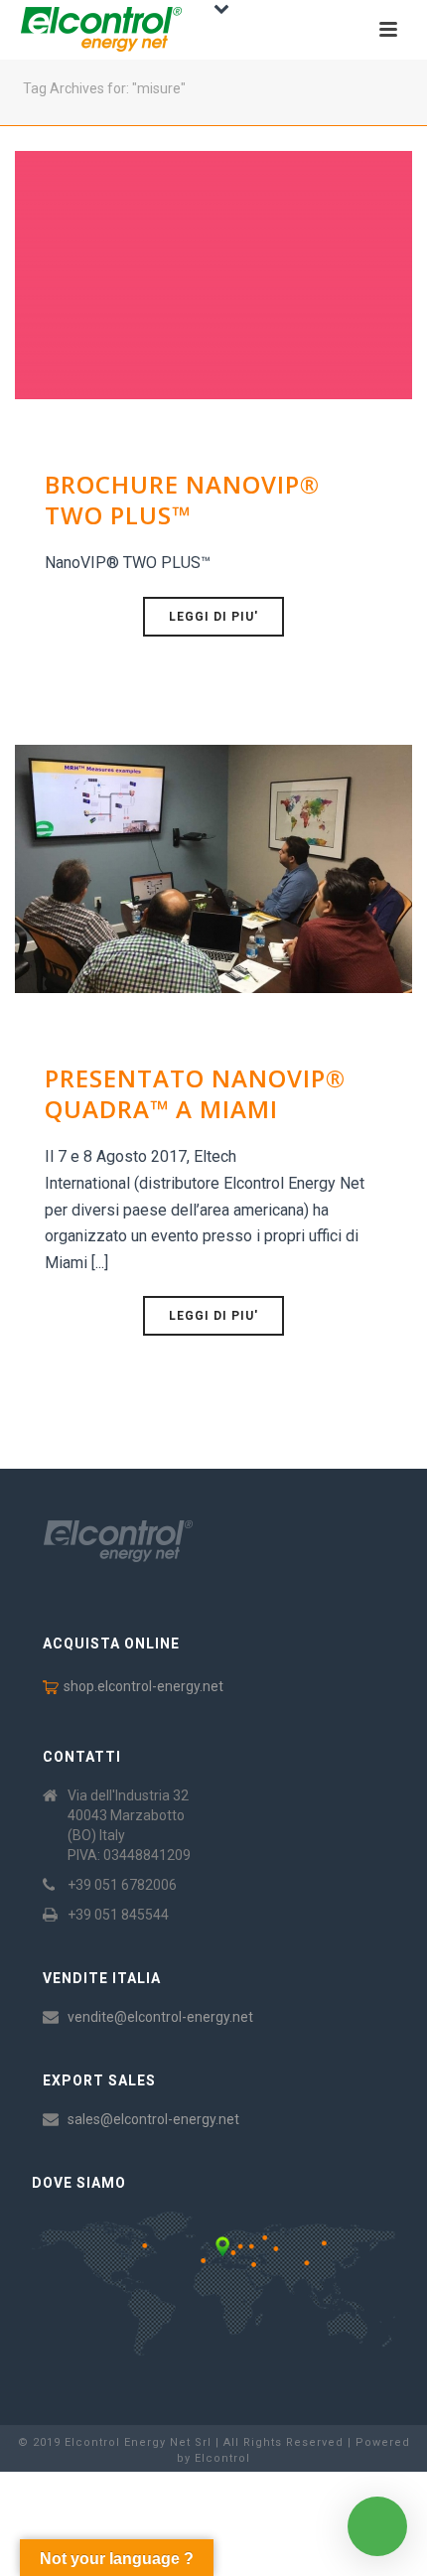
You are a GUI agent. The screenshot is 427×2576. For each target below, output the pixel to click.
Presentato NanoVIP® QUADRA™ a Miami (195, 1093)
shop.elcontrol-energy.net (143, 1686)
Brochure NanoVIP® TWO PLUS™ (182, 500)
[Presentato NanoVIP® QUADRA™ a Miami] (213, 868)
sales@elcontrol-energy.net (153, 2119)
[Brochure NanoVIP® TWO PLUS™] (213, 274)
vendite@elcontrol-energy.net (160, 2017)
